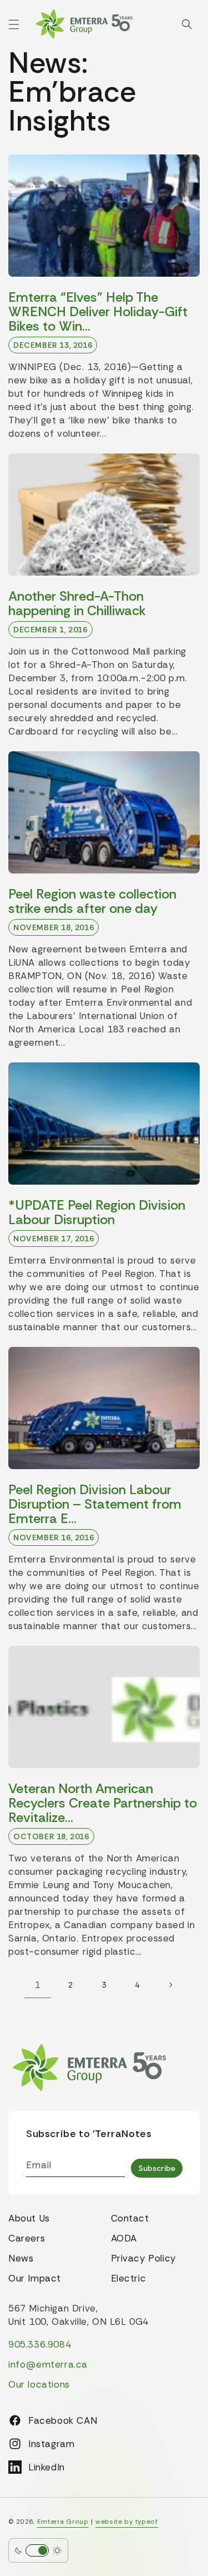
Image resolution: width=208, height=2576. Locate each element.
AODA (124, 2238)
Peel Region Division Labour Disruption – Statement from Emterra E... (95, 1504)
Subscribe (157, 2168)
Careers (27, 2238)
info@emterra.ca (48, 2364)
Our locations (39, 2384)
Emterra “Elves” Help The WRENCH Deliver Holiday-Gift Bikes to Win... (98, 312)
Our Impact (35, 2278)
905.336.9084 (40, 2344)
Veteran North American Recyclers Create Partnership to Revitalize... (103, 1803)
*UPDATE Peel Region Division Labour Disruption (97, 1212)
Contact (130, 2218)
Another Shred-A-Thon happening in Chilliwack (77, 603)
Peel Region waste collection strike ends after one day (92, 901)
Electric (129, 2278)
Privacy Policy (143, 2258)
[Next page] (171, 1985)
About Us (29, 2218)
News (21, 2258)
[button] (14, 24)
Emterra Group (63, 2522)
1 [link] (37, 1985)
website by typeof (127, 2522)
